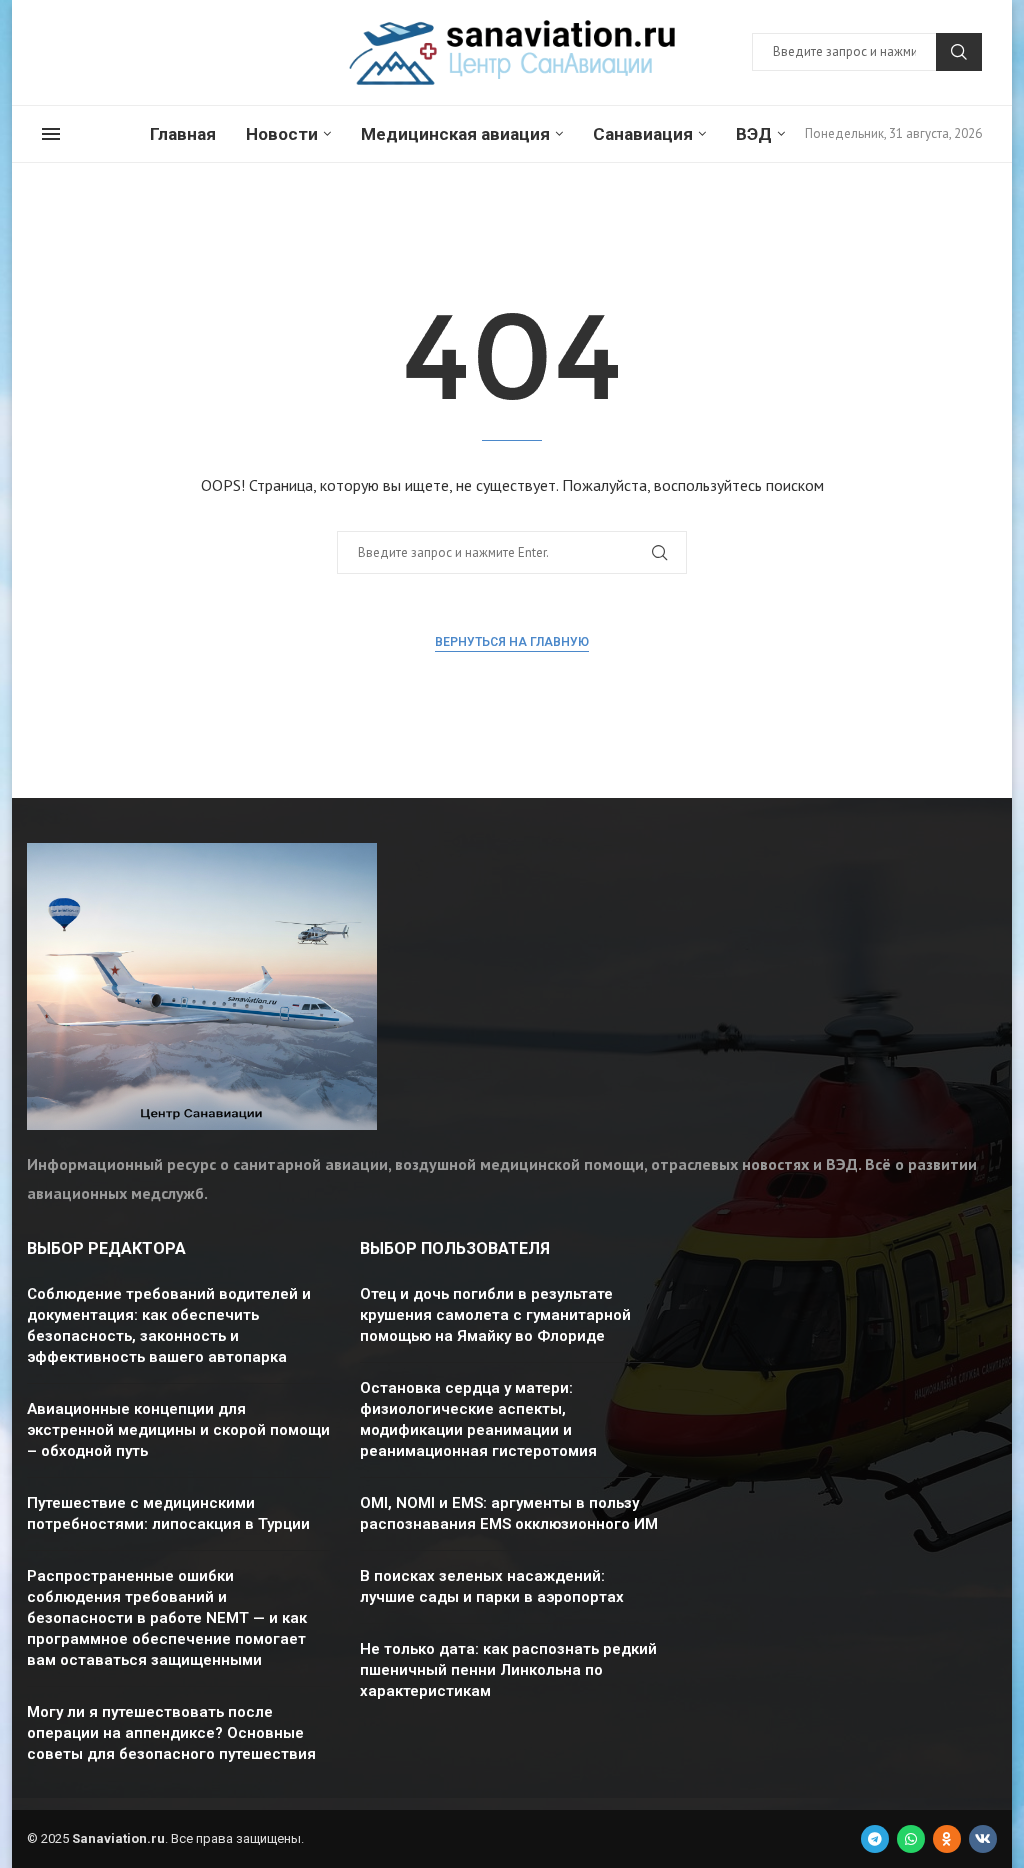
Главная (183, 134)
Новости (282, 134)
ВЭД (754, 134)
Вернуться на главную (512, 642)
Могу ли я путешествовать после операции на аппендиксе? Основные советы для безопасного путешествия (171, 1733)
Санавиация (643, 134)
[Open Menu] (51, 134)
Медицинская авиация (455, 134)
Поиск (959, 52)
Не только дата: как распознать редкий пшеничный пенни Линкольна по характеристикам (508, 1670)
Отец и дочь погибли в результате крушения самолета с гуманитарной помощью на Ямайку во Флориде (495, 1315)
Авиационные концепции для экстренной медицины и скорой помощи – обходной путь (178, 1430)
